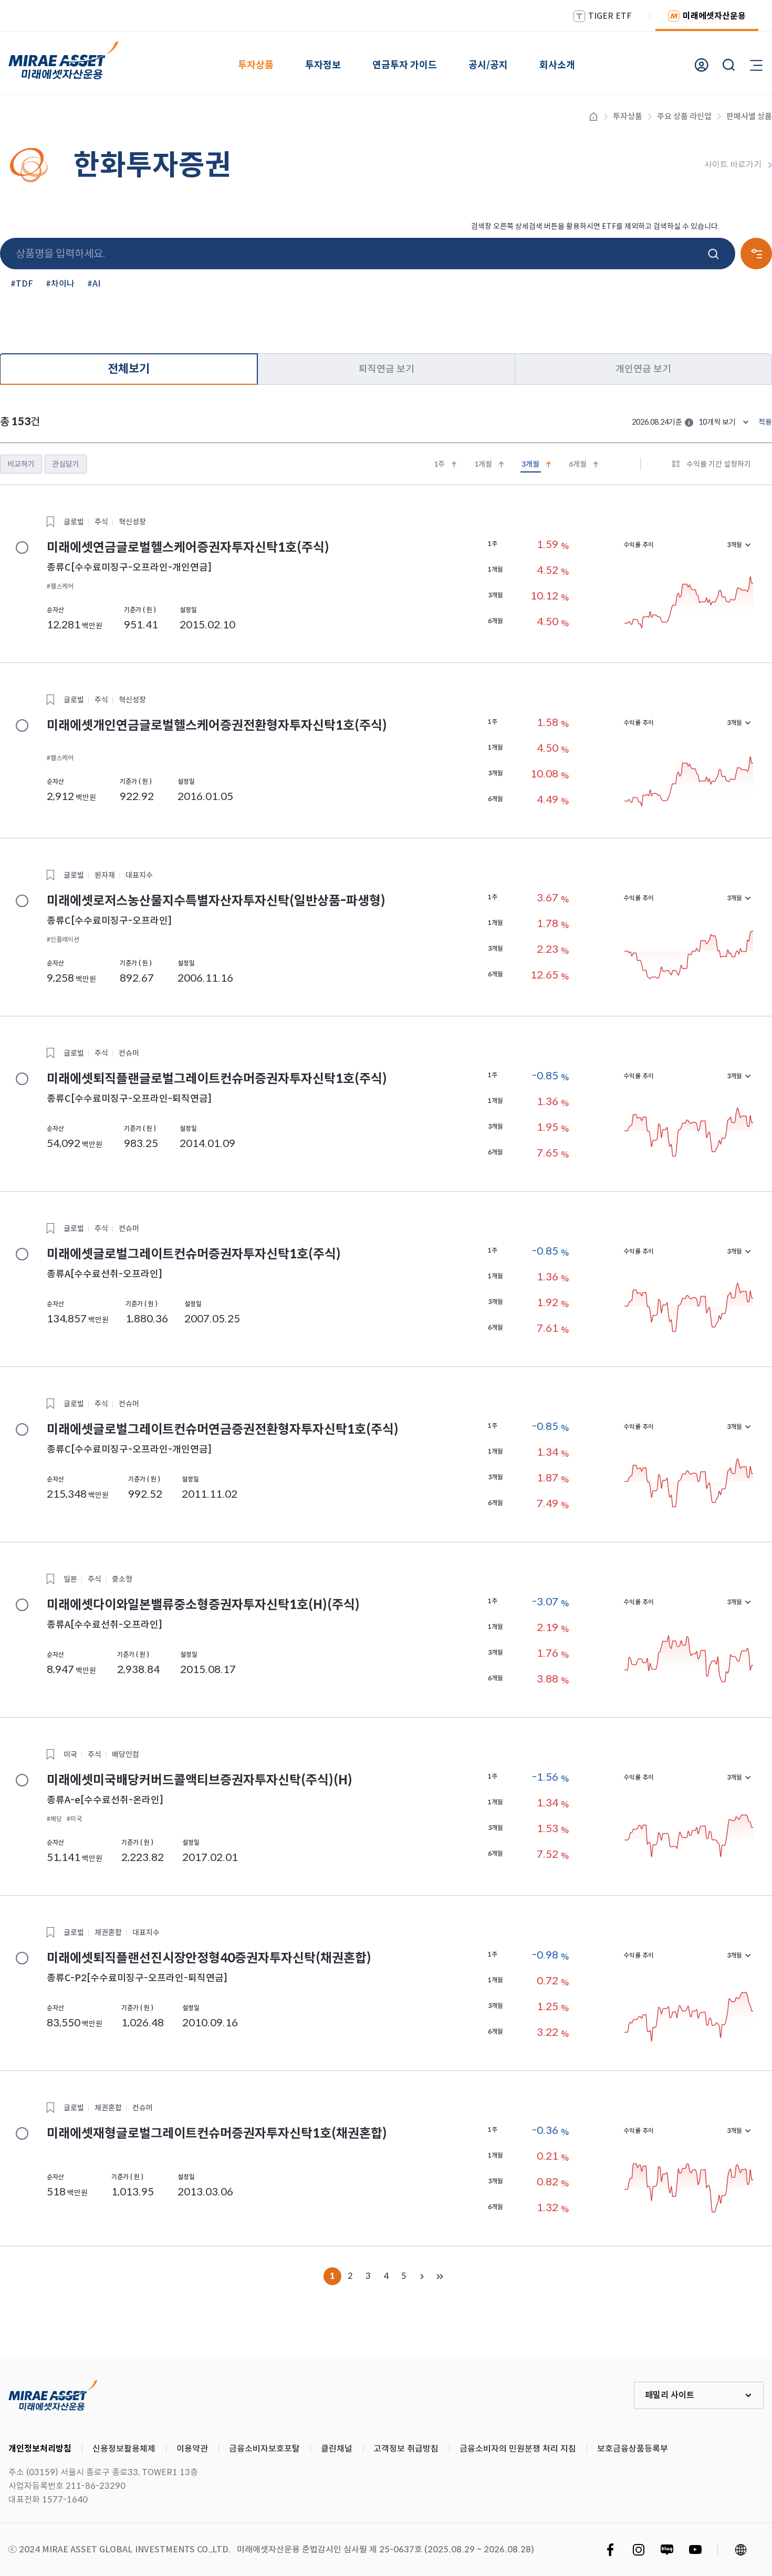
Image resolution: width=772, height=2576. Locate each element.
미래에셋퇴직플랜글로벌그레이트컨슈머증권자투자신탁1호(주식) (22, 1079)
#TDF (22, 284)
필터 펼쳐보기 (756, 254)
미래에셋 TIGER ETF (53, 2395)
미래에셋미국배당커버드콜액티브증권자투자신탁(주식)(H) (22, 1780)
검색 (713, 254)
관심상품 (50, 522)
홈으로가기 (593, 117)
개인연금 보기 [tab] (643, 369)
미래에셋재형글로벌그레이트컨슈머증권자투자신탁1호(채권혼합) (22, 2133)
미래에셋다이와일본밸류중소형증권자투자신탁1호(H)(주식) (22, 1605)
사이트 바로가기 (733, 165)
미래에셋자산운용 (714, 16)
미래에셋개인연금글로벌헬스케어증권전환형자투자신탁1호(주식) (22, 726)
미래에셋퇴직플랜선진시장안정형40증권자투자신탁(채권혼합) (22, 1958)
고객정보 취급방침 (406, 2449)
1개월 (483, 464)
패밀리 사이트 (670, 2395)
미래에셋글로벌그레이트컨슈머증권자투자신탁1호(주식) (22, 1254)
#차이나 (60, 284)
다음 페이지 (422, 2276)
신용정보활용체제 (124, 2449)
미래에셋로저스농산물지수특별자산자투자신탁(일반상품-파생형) (22, 901)
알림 (689, 423)
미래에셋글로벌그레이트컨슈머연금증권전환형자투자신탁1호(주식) (22, 1429)
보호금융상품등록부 (633, 2449)
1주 (439, 464)
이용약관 (192, 2449)
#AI (94, 284)
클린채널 (337, 2449)
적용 (765, 422)
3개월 (530, 464)
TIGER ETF (610, 16)
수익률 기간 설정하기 (719, 464)
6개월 (578, 464)
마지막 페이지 (440, 2276)
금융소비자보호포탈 (264, 2449)
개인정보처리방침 (40, 2449)
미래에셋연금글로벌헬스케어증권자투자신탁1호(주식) (22, 548)
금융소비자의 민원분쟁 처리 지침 (518, 2449)
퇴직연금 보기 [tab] (387, 369)
